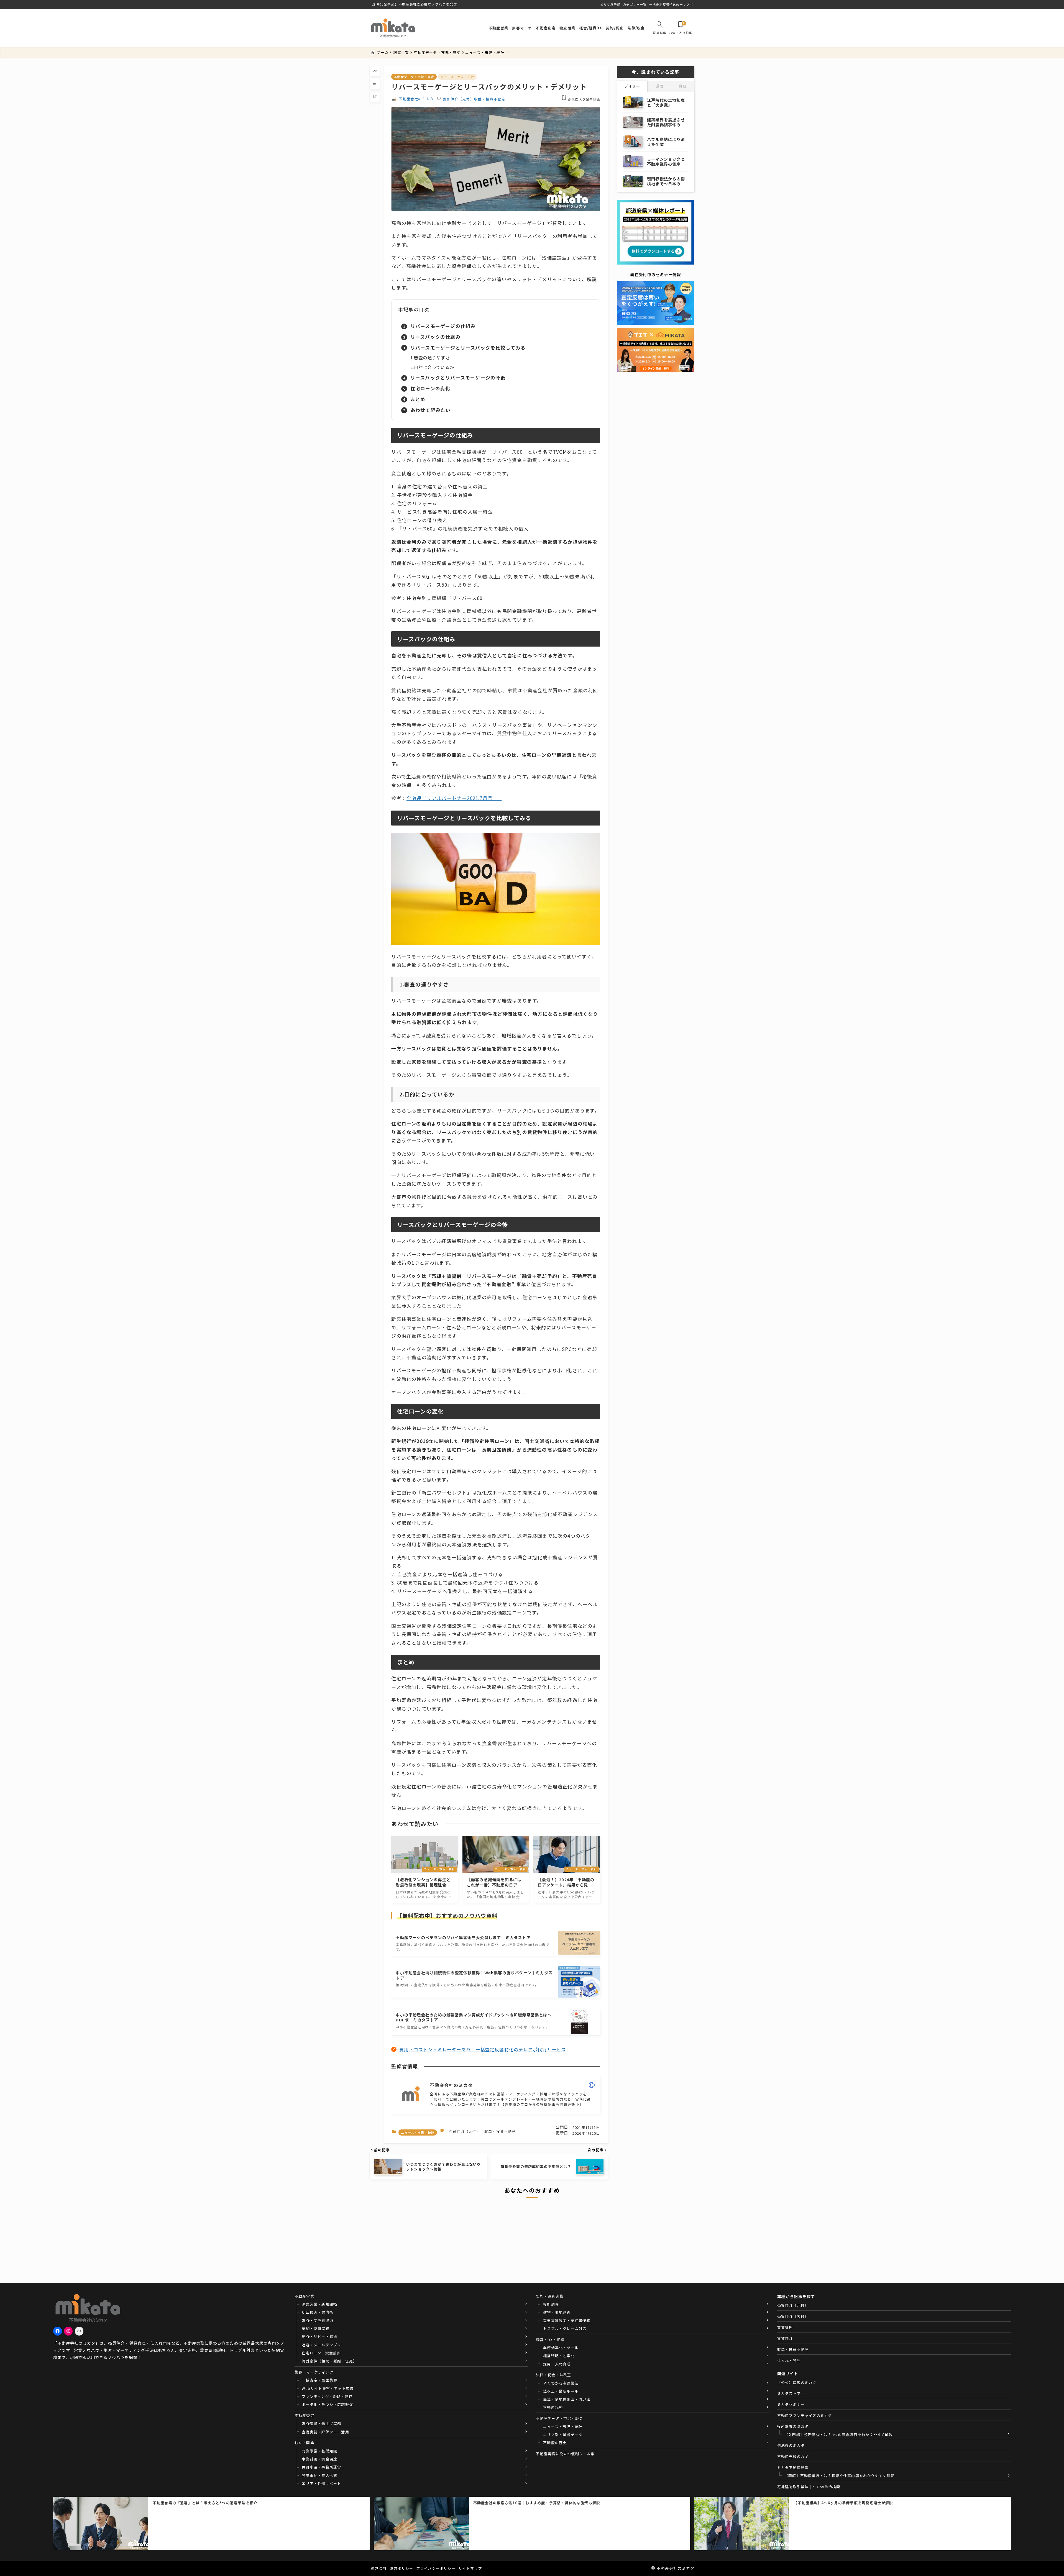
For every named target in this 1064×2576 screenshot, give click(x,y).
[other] (592, 2085)
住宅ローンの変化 (430, 388)
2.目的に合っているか (432, 367)
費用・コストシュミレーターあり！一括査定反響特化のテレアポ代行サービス (483, 2049)
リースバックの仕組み (435, 337)
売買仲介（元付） (458, 99)
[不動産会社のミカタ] (393, 28)
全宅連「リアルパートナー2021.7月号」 (452, 798)
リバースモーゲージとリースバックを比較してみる (468, 348)
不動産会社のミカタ (416, 99)
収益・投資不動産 (490, 99)
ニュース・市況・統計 (457, 77)
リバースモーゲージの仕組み (443, 326)
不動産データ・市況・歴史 (414, 77)
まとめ (418, 399)
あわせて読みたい (431, 410)
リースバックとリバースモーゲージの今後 (458, 377)
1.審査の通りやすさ (430, 357)
